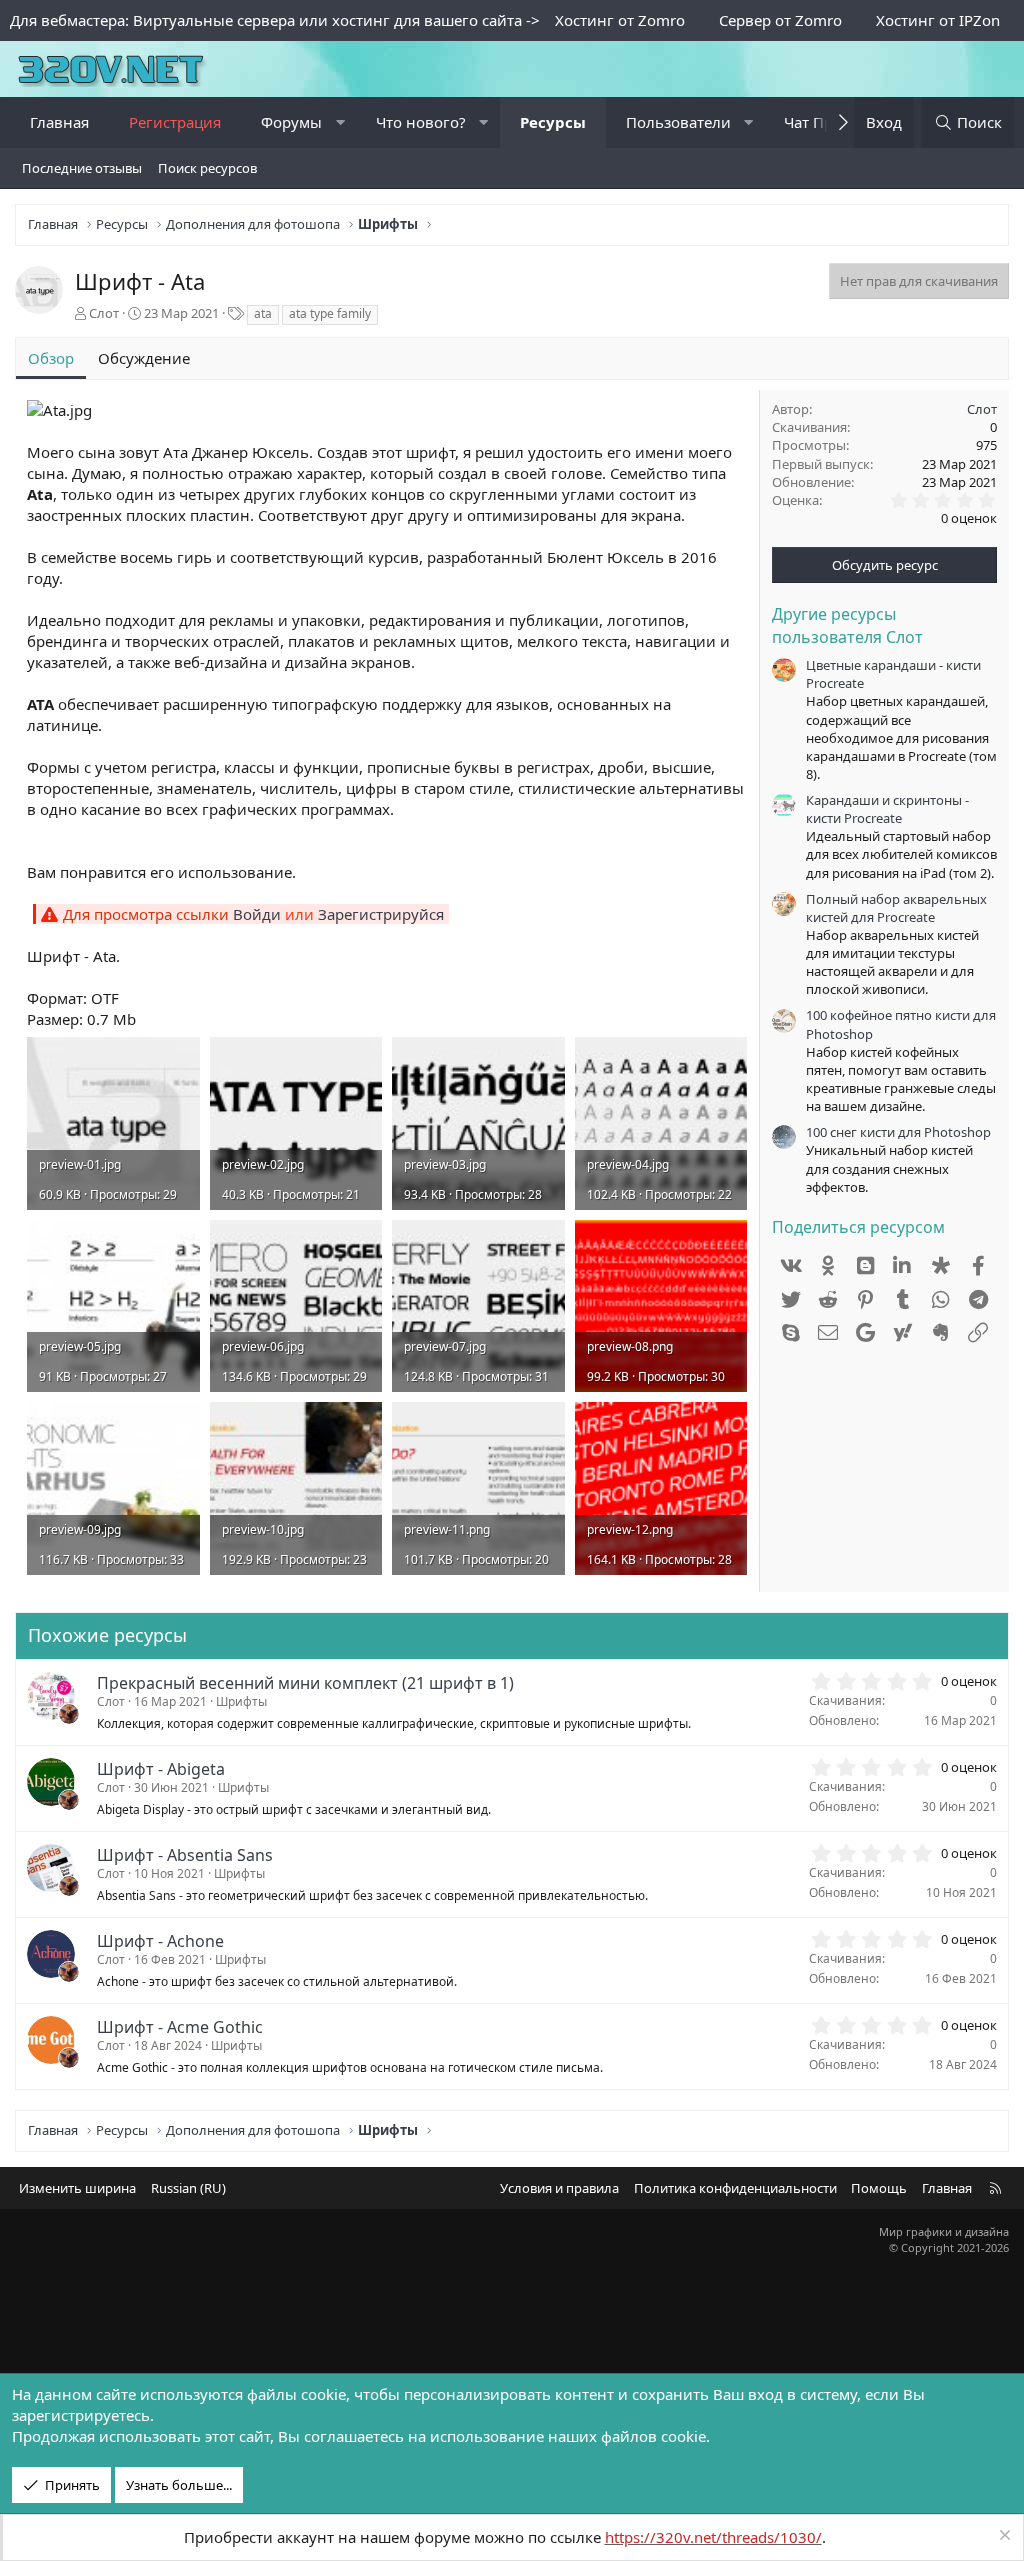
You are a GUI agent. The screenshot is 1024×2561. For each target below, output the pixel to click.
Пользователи (678, 122)
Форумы (291, 122)
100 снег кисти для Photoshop (898, 1132)
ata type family (330, 313)
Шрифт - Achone (160, 1941)
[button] (340, 122)
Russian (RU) (188, 2188)
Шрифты (241, 1701)
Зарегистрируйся (381, 914)
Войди (257, 914)
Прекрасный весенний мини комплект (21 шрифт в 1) (305, 1683)
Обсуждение (144, 358)
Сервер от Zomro (780, 20)
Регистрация (175, 122)
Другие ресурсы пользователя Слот (847, 625)
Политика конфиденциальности (735, 2188)
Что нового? (421, 122)
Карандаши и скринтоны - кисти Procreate (887, 809)
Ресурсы (553, 122)
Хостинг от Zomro (620, 20)
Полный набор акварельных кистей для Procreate (896, 908)
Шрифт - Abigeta (161, 1769)
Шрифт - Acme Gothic (180, 2027)
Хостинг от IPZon (938, 20)
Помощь (879, 2188)
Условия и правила (559, 2188)
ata (263, 313)
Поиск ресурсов (207, 168)
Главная (59, 122)
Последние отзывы (82, 168)
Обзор (51, 358)
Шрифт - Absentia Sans (185, 1855)
